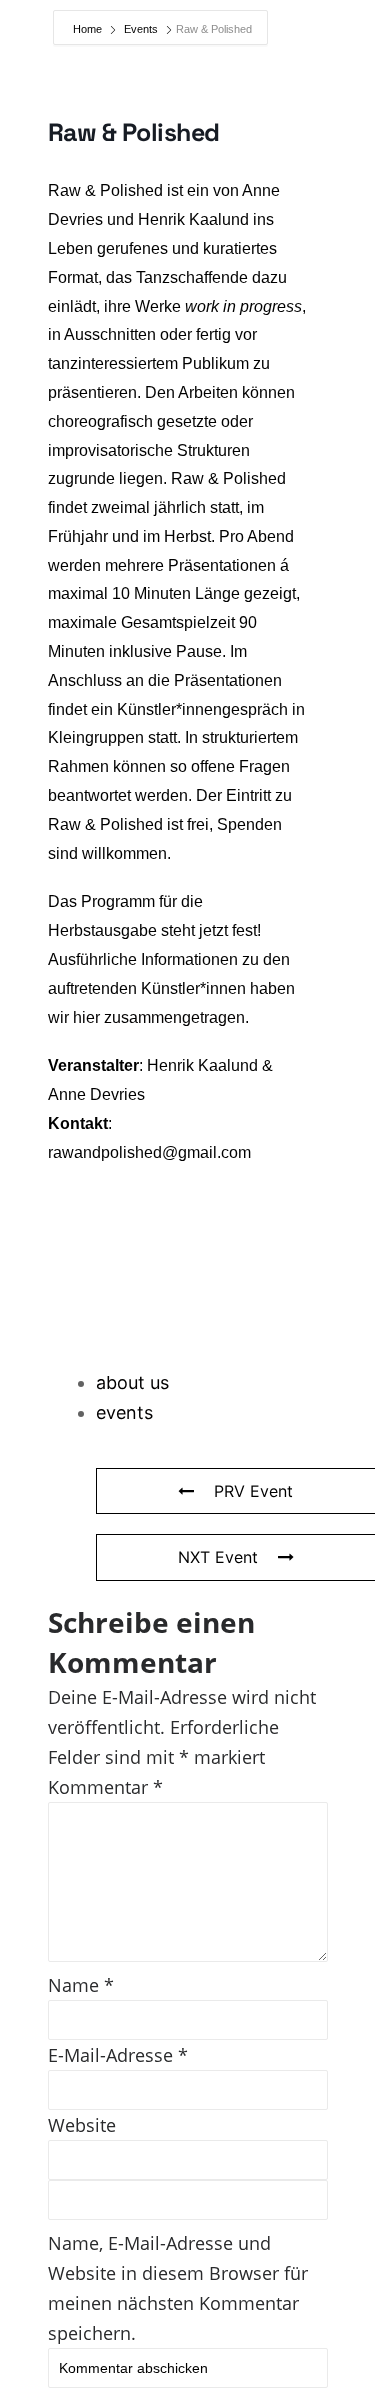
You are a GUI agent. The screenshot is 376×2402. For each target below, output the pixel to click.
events (124, 1412)
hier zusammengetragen (159, 1017)
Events (141, 29)
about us (132, 1382)
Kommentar (105, 1787)
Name (81, 1985)
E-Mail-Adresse (118, 2055)
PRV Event (253, 1491)
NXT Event (218, 1557)
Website (82, 2125)
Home (89, 29)
